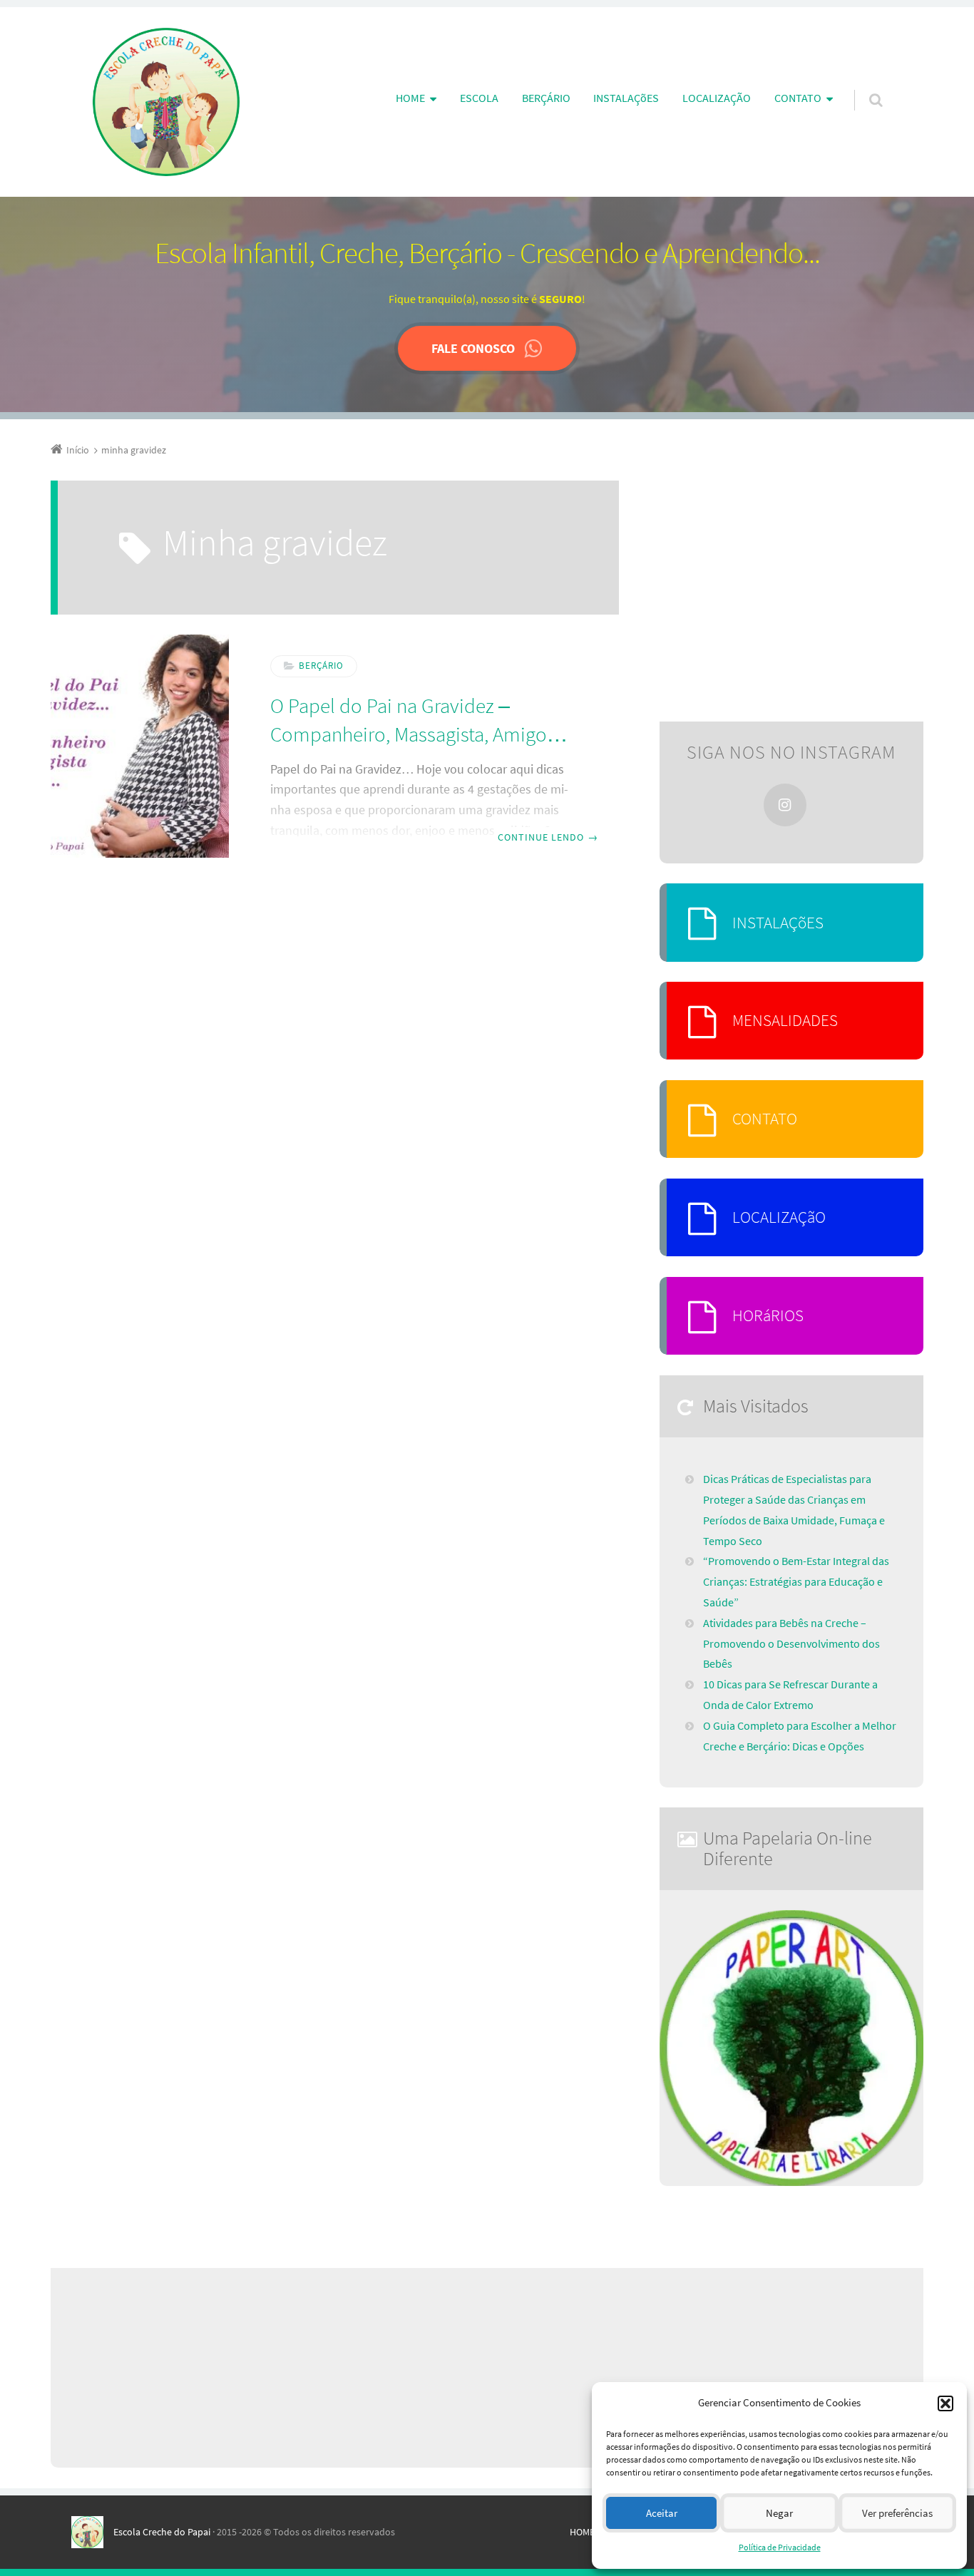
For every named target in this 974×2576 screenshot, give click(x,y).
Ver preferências (897, 2513)
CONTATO (765, 1118)
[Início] (92, 2532)
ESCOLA (479, 98)
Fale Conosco (473, 348)
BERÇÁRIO (546, 98)
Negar (779, 2513)
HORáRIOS (768, 1315)
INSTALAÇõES (626, 98)
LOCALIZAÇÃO (717, 98)
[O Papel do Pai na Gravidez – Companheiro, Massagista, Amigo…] (140, 746)
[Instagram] (785, 805)
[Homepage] (166, 102)
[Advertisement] (791, 591)
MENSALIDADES (785, 1020)
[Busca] (862, 86)
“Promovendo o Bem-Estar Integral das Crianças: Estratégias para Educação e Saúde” (796, 1581)
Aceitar (662, 2513)
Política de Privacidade (780, 2547)
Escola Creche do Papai (162, 2532)
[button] (945, 2403)
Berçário (321, 666)
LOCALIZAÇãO (779, 1217)
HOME (582, 2532)
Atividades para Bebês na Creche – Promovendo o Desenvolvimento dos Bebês (791, 1643)
